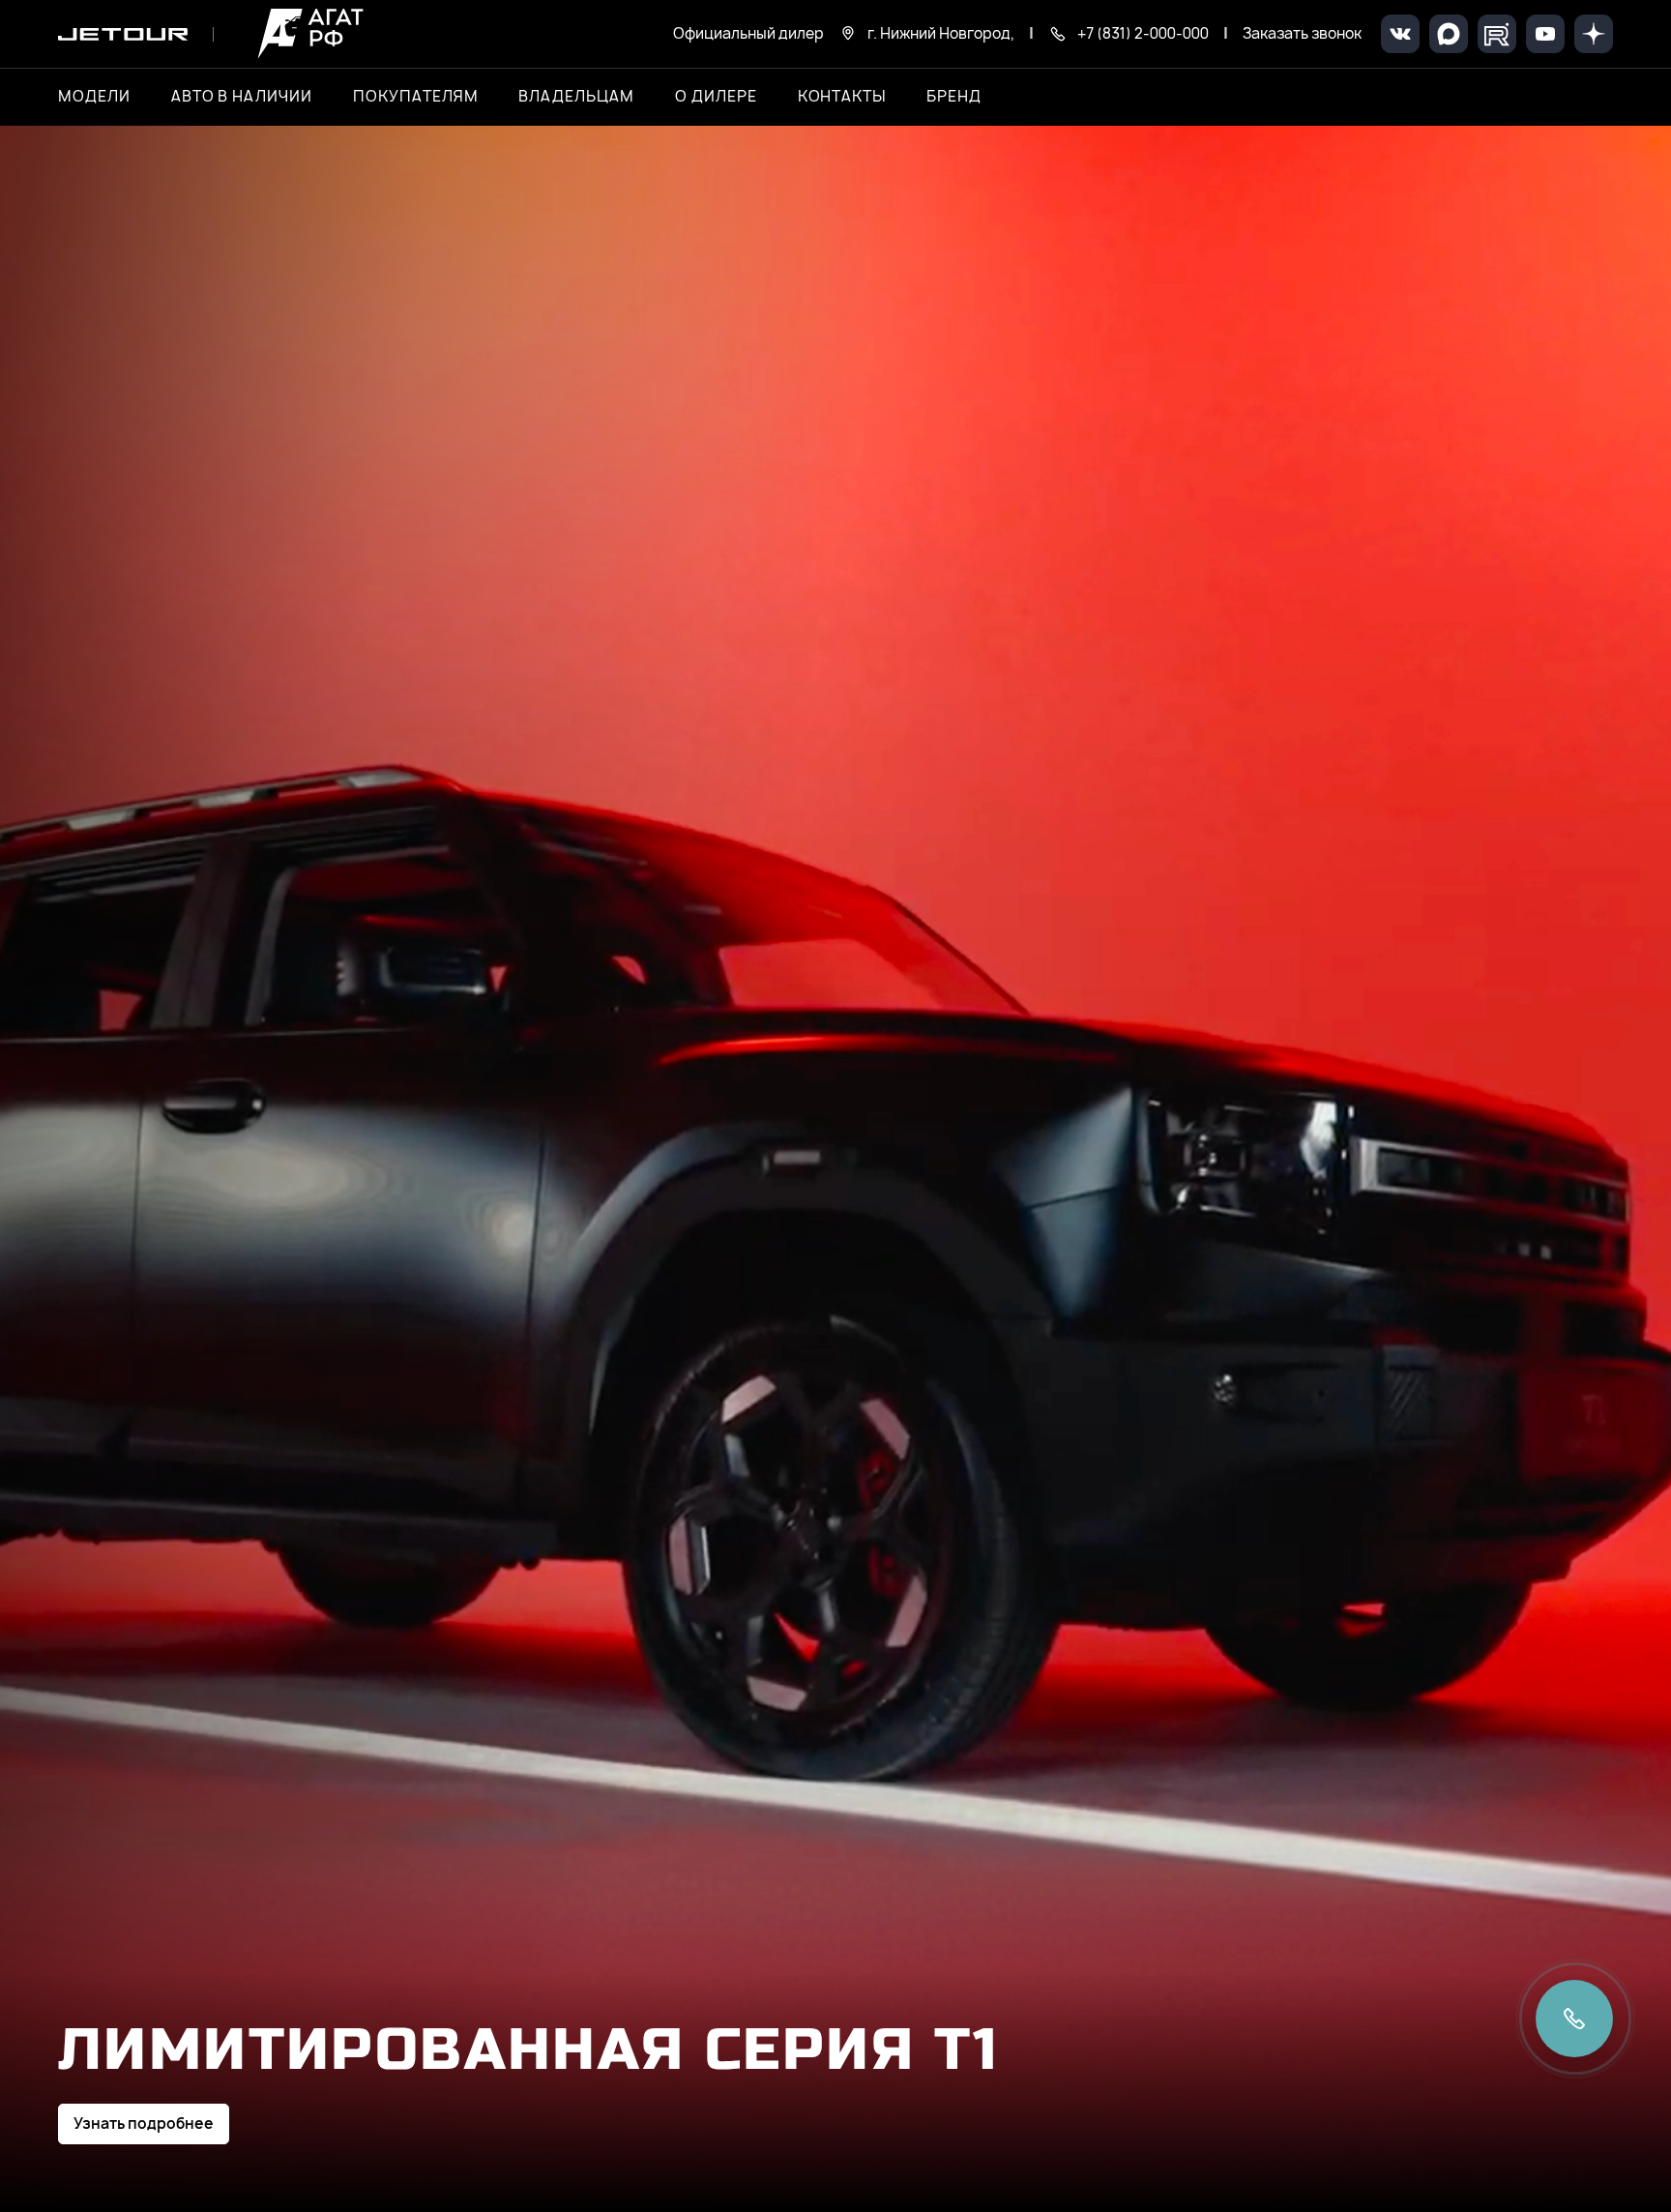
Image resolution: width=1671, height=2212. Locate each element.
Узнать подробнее (144, 2124)
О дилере (716, 97)
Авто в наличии (242, 97)
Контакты (842, 97)
